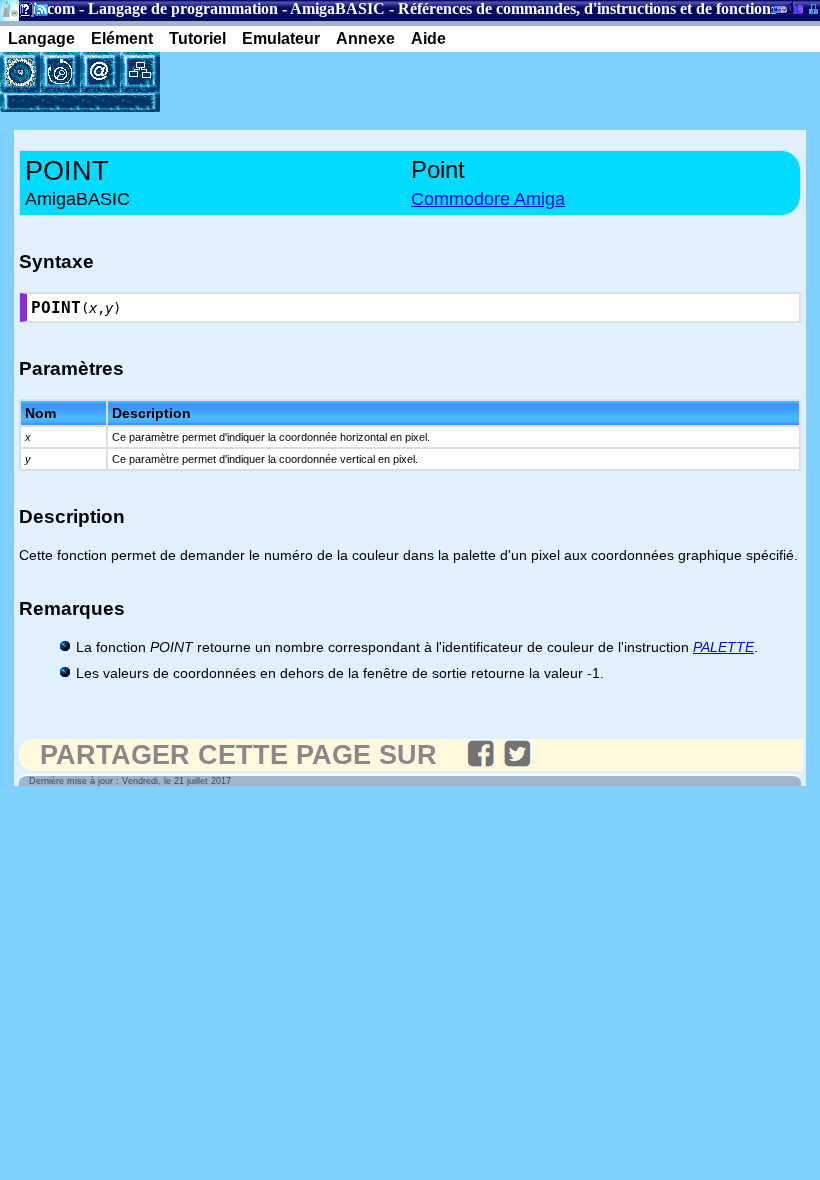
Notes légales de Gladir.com (22, 13)
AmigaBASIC (337, 8)
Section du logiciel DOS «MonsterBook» (780, 13)
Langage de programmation (183, 8)
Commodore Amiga (488, 199)
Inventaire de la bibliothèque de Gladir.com (795, 7)
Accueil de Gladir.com (9, 8)
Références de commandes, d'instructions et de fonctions (587, 8)
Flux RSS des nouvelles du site (37, 13)
